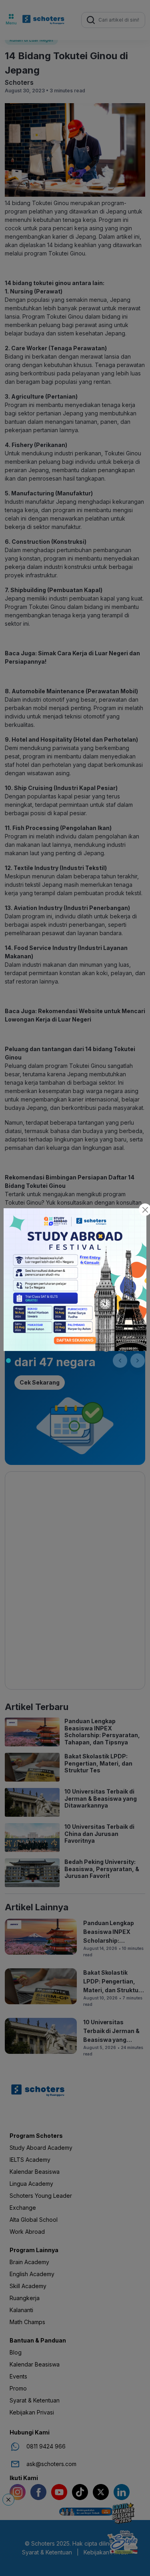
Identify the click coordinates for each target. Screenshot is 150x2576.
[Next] (138, 1361)
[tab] (8, 1361)
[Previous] (120, 1361)
